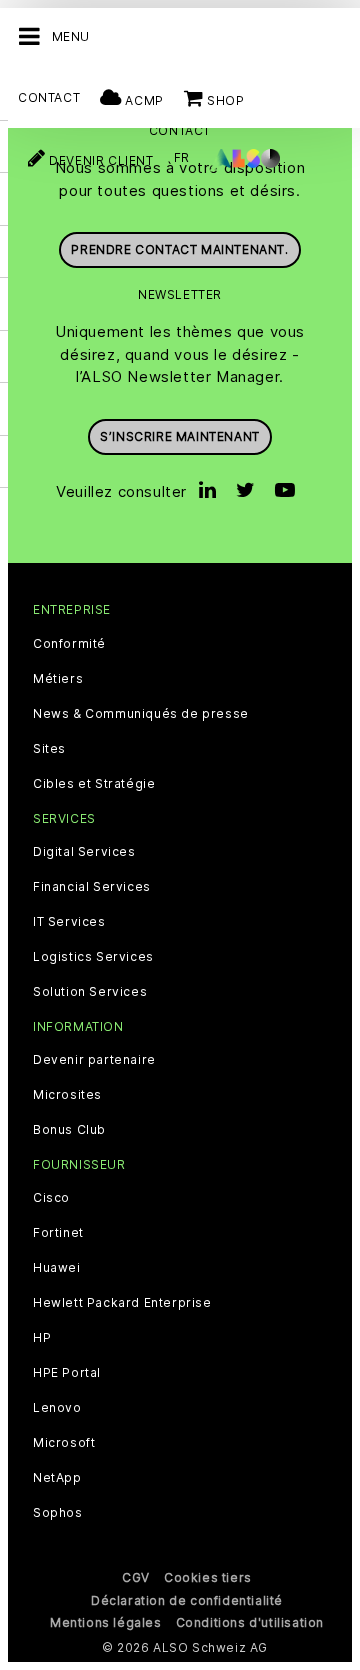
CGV (136, 1577)
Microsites (67, 1095)
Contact (49, 97)
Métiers (58, 679)
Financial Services (92, 887)
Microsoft (64, 1443)
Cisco (51, 1198)
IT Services (69, 922)
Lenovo (57, 1408)
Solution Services (90, 992)
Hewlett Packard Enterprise (122, 1303)
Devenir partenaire (94, 1060)
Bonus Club (69, 1130)
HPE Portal (67, 1373)
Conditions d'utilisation (250, 1622)
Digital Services (84, 852)
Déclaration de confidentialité (187, 1600)
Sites (49, 749)
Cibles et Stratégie (94, 784)
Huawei (57, 1268)
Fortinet (58, 1233)
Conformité (69, 644)
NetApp (57, 1478)
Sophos (58, 1513)
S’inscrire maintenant (180, 436)
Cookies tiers (208, 1577)
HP (42, 1338)
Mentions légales (106, 1622)
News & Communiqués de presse (141, 714)
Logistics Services (93, 957)
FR (182, 157)
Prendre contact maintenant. (179, 249)
